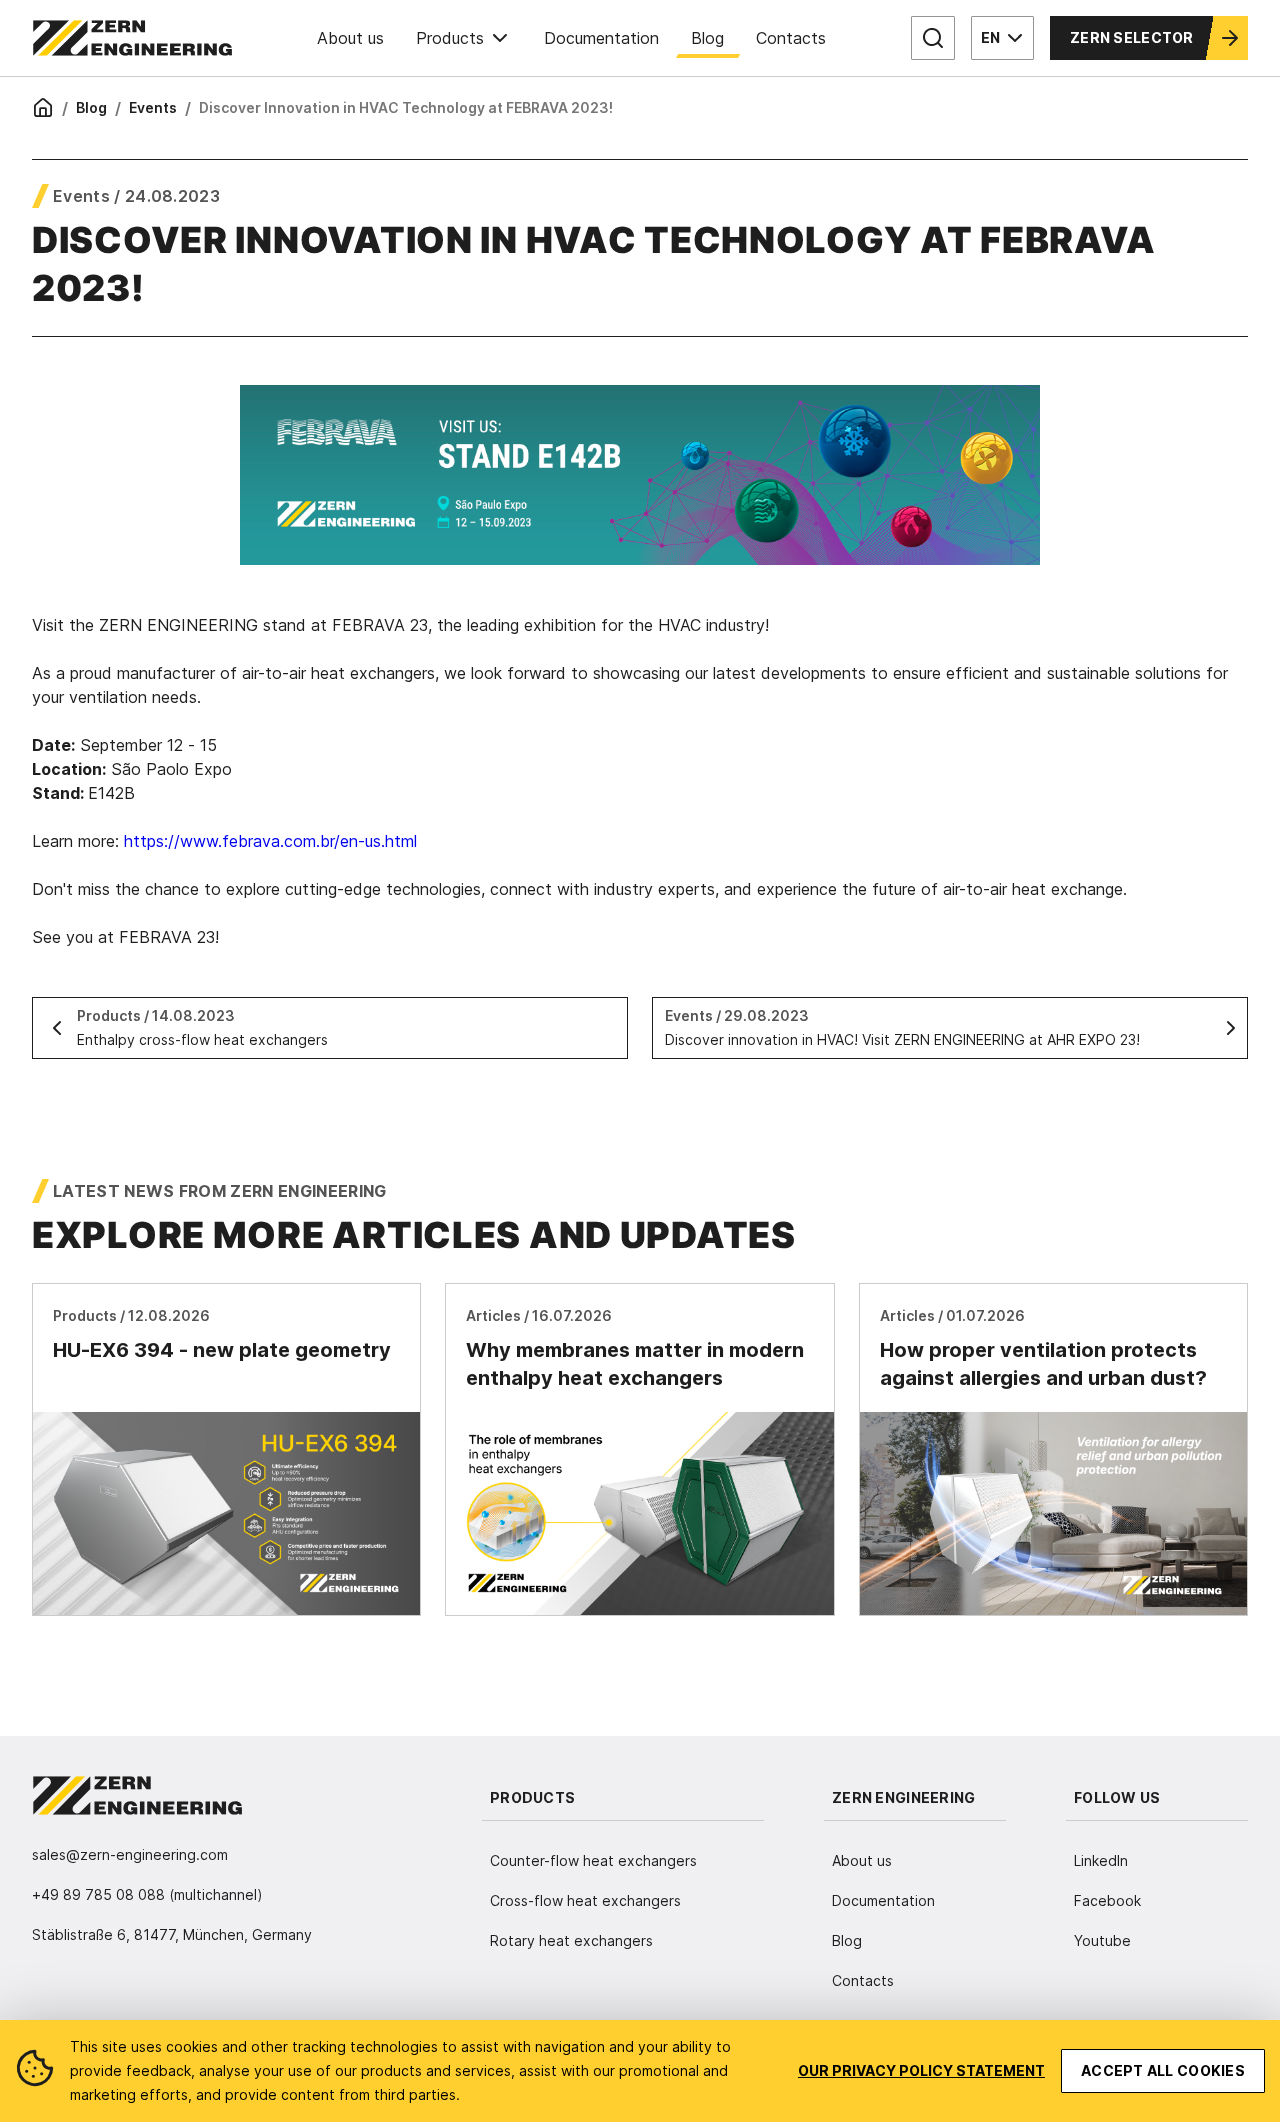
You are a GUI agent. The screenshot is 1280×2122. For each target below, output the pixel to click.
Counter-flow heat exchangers (593, 1860)
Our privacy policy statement (921, 2070)
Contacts (791, 38)
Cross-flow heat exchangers (585, 1900)
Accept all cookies (1163, 2070)
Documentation (601, 38)
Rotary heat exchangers (571, 1940)
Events (153, 107)
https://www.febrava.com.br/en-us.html (268, 841)
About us (350, 38)
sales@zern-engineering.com (130, 1854)
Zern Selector (1132, 37)
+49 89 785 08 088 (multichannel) (147, 1894)
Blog (707, 38)
